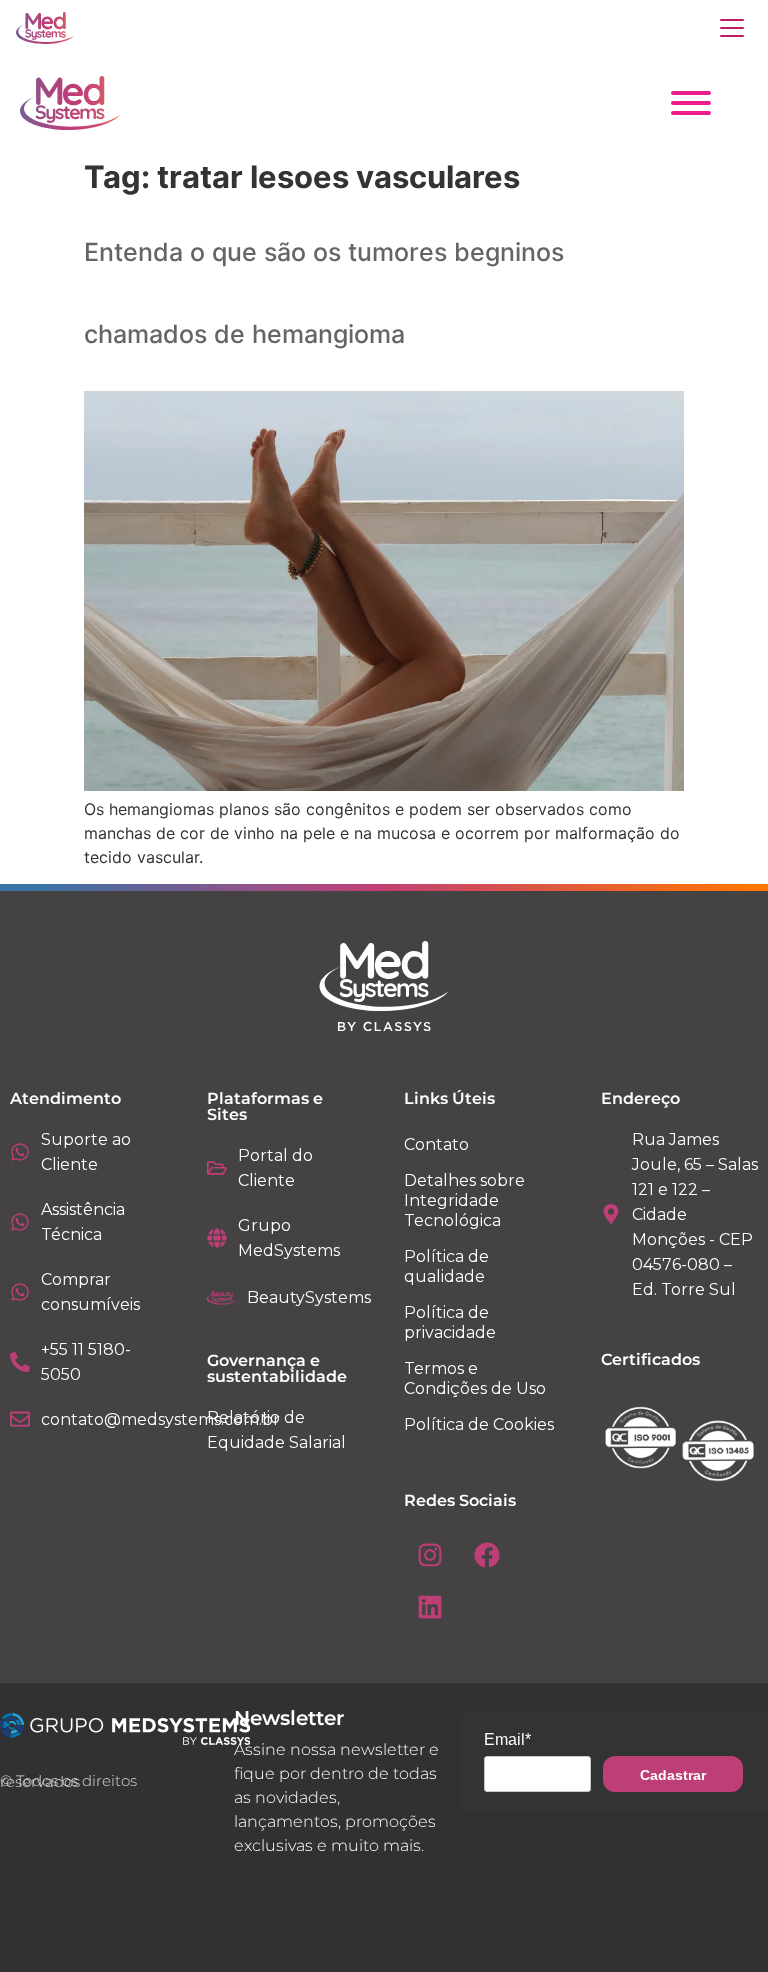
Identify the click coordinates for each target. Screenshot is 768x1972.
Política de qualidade (446, 1266)
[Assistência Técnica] (20, 1222)
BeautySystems (309, 1297)
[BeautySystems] (222, 1298)
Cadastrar (673, 1775)
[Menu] (732, 28)
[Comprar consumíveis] (20, 1292)
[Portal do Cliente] (217, 1168)
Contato (436, 1144)
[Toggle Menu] (691, 103)
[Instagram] (430, 1555)
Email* (507, 1739)
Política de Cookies (479, 1424)
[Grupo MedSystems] (217, 1238)
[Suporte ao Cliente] (20, 1152)
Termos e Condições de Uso (475, 1378)
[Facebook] (487, 1555)
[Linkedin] (430, 1607)
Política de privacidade (450, 1322)
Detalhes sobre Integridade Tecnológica (464, 1200)
